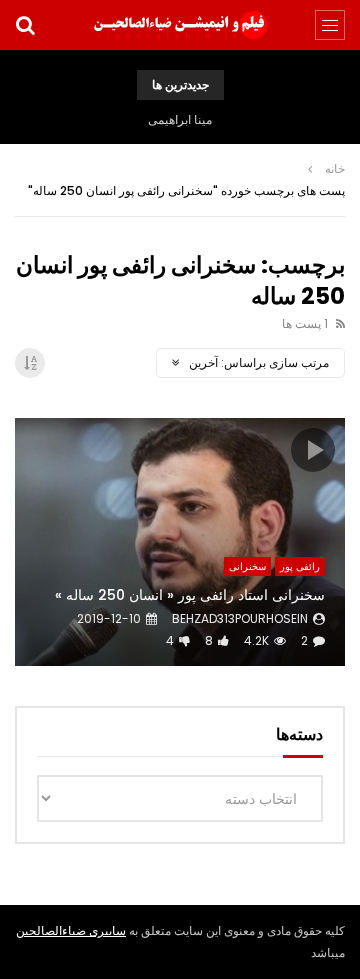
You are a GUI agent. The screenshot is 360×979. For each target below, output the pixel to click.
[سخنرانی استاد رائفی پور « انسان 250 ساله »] (180, 542)
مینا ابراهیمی (180, 119)
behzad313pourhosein (240, 618)
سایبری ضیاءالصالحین (71, 930)
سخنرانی (247, 566)
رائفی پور (300, 566)
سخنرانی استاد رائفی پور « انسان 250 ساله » (190, 595)
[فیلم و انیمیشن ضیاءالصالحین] (180, 25)
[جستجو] (25, 25)
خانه (335, 168)
